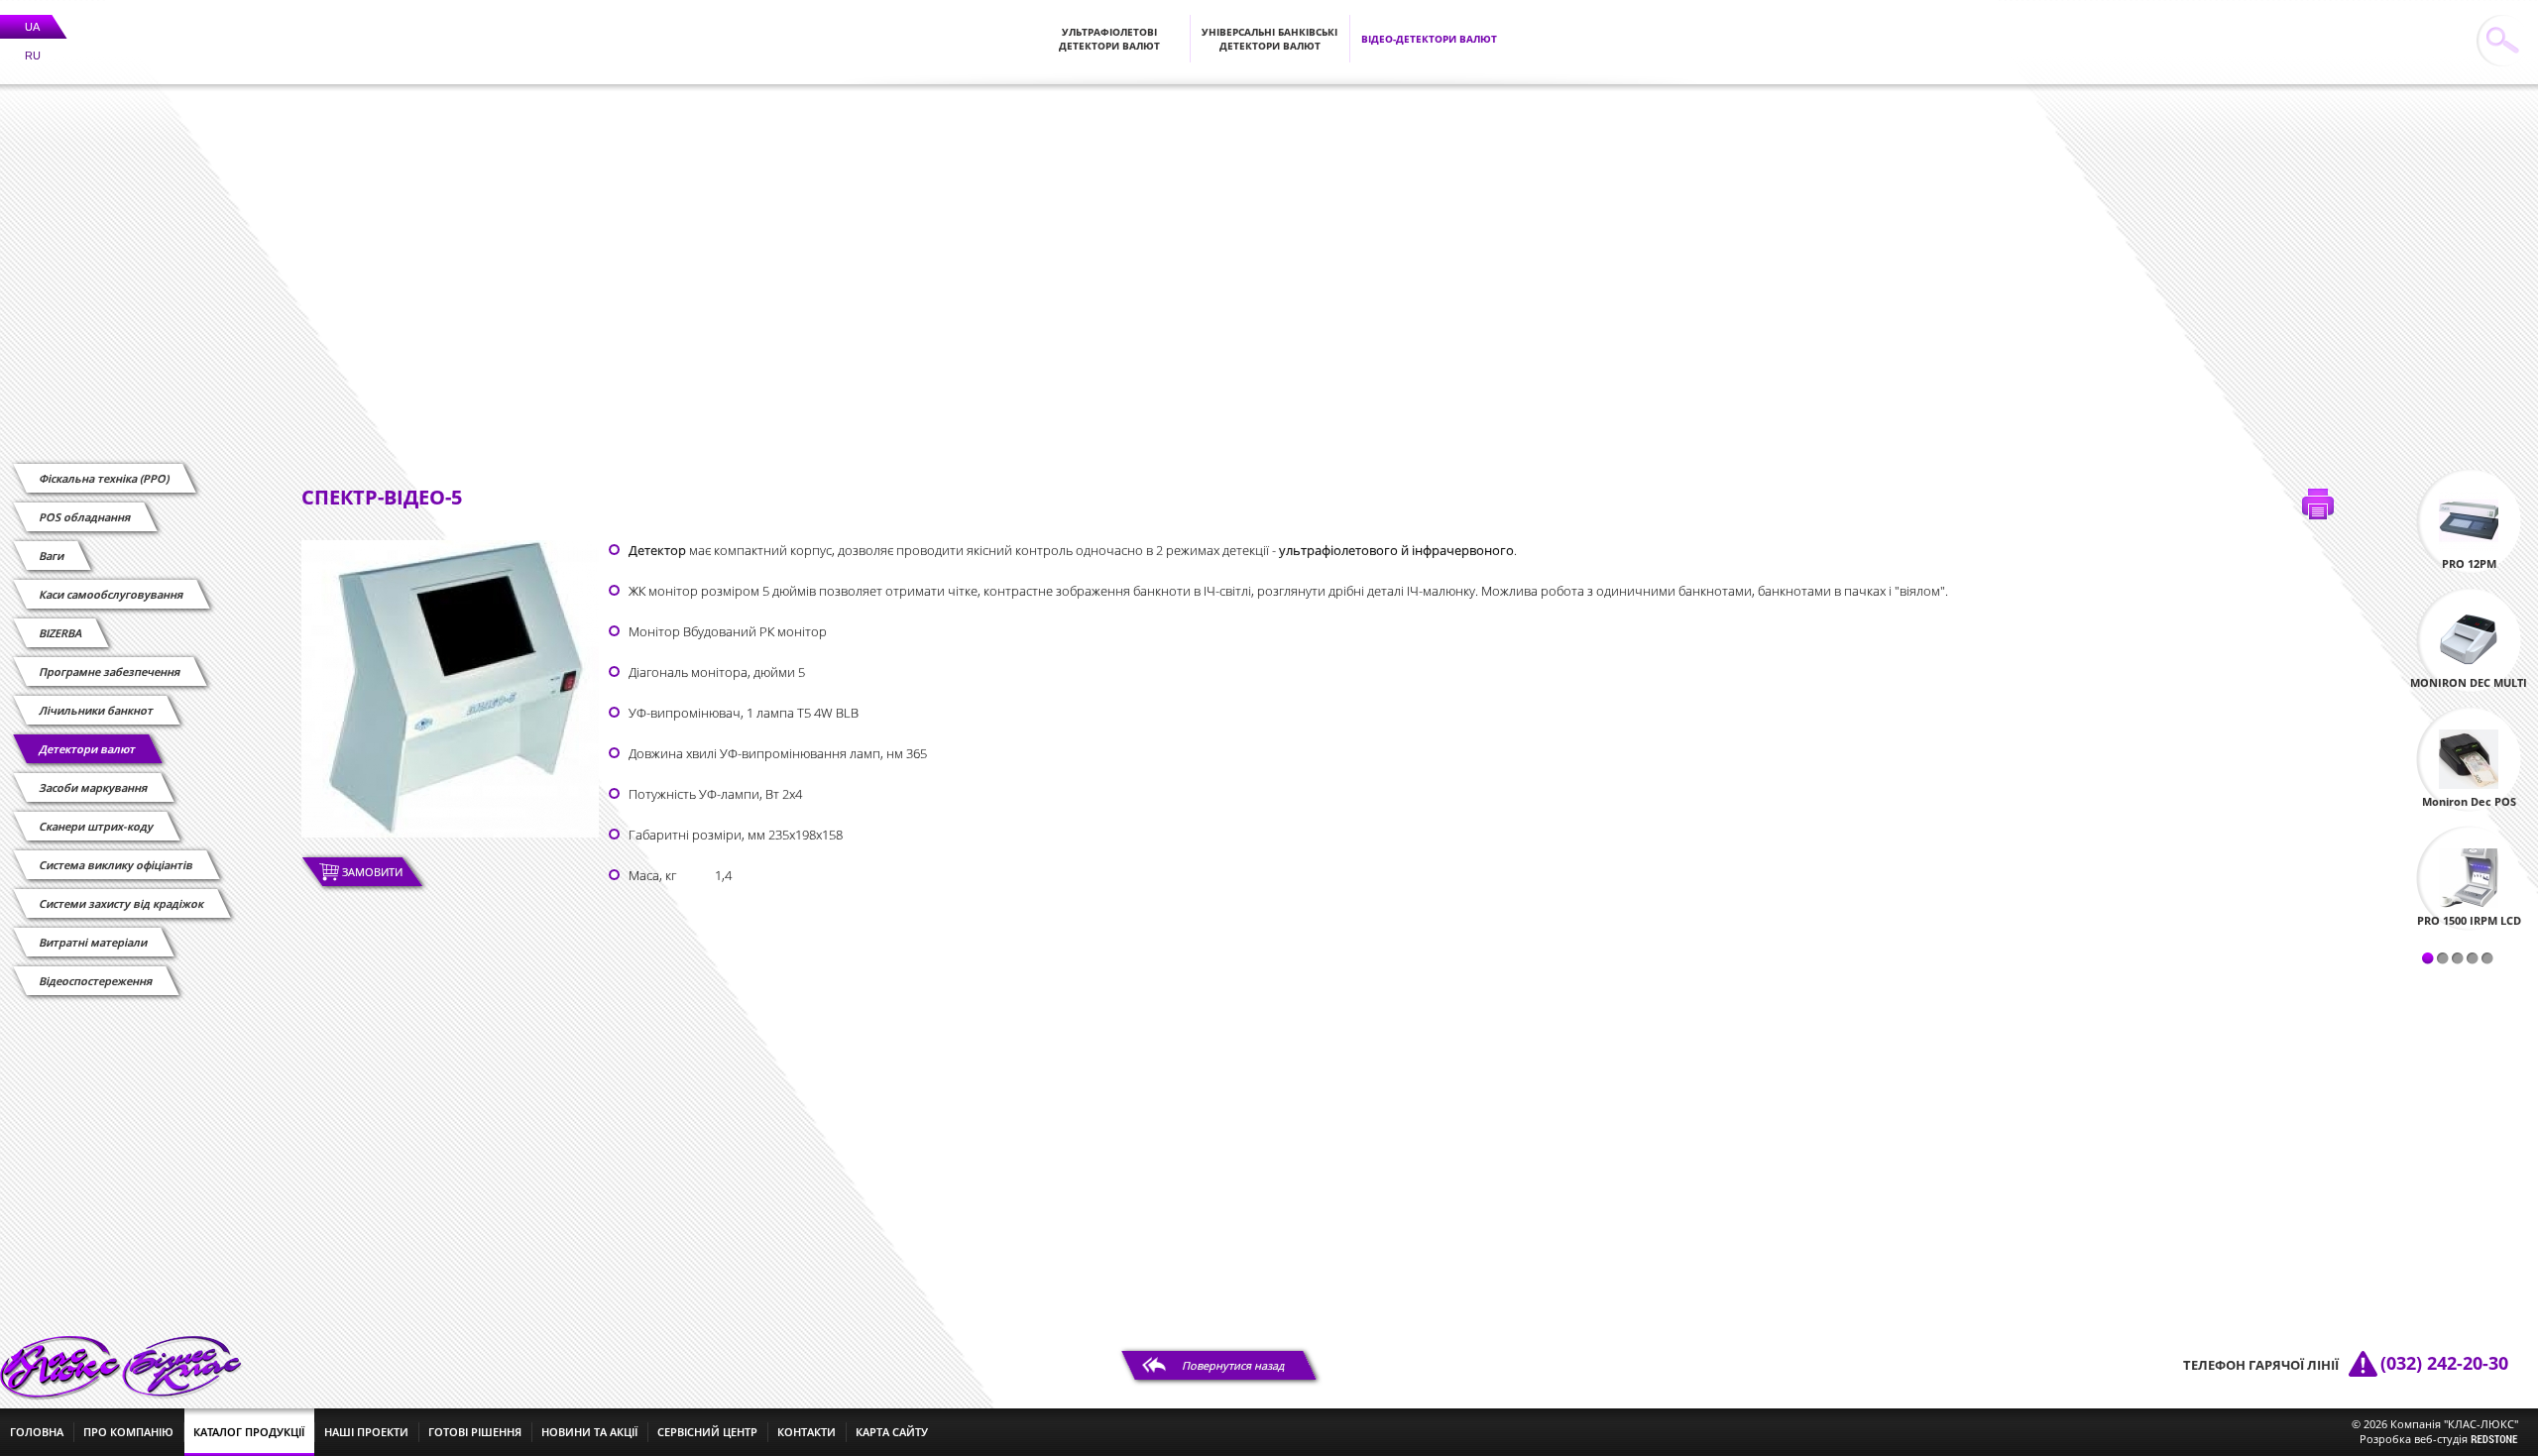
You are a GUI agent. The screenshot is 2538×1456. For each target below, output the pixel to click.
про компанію (128, 1432)
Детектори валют (88, 749)
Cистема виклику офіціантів (116, 865)
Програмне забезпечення (110, 672)
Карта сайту (892, 1432)
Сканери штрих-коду (97, 826)
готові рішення (475, 1432)
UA (32, 27)
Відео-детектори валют (1429, 39)
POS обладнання (85, 517)
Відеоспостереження (96, 981)
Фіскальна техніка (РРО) (105, 478)
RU (33, 56)
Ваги (52, 556)
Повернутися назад (1234, 1365)
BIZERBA (61, 633)
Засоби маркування (94, 787)
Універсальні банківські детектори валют (1269, 39)
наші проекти (366, 1432)
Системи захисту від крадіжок (122, 903)
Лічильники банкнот (97, 710)
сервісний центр (707, 1432)
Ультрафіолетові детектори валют (1109, 39)
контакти (807, 1432)
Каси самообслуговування (112, 594)
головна (37, 1432)
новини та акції (589, 1432)
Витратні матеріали (94, 942)
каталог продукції (249, 1432)
